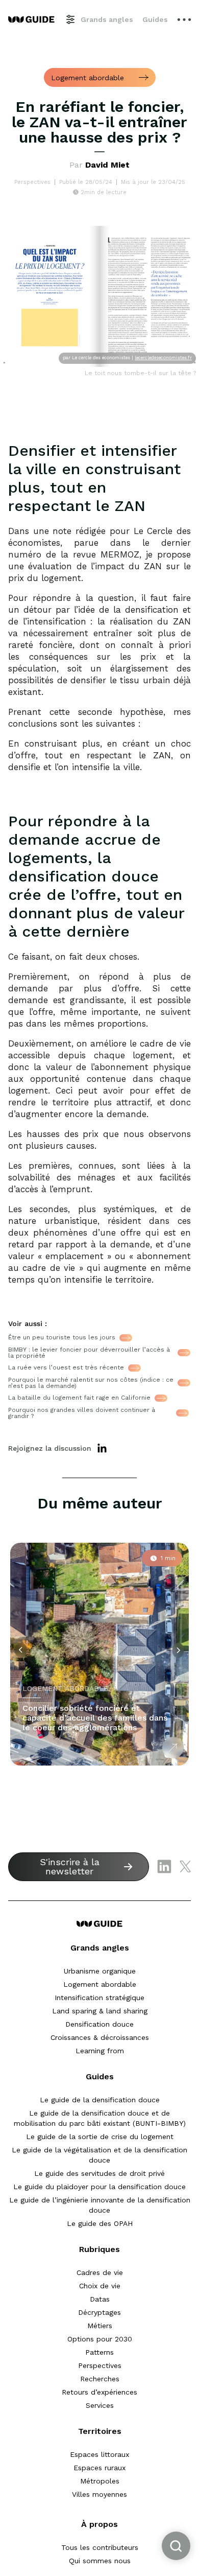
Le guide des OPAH (100, 2223)
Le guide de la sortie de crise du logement (100, 2137)
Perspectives (100, 2365)
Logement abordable (100, 1984)
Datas (100, 2299)
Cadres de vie (100, 2272)
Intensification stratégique (99, 1998)
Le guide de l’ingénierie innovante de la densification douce (100, 2205)
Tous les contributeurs (100, 2547)
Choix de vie (100, 2286)
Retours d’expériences (99, 2392)
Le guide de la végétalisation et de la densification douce (99, 2155)
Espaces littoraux (99, 2454)
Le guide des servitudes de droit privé (99, 2173)
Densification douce (99, 2024)
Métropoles (100, 2481)
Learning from (100, 2051)
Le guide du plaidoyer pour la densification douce (99, 2187)
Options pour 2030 (100, 2339)
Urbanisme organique (100, 1971)
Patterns (99, 2352)
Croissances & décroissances (100, 2037)
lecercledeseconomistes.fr (163, 358)
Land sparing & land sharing (100, 2011)
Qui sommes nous (100, 2561)
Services (100, 2405)
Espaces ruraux (99, 2468)
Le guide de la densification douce (100, 2100)
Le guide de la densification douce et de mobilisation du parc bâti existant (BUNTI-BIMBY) (100, 2118)
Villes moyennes (99, 2494)
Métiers (100, 2326)
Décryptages (99, 2312)
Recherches (100, 2379)
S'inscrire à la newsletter (70, 1866)
